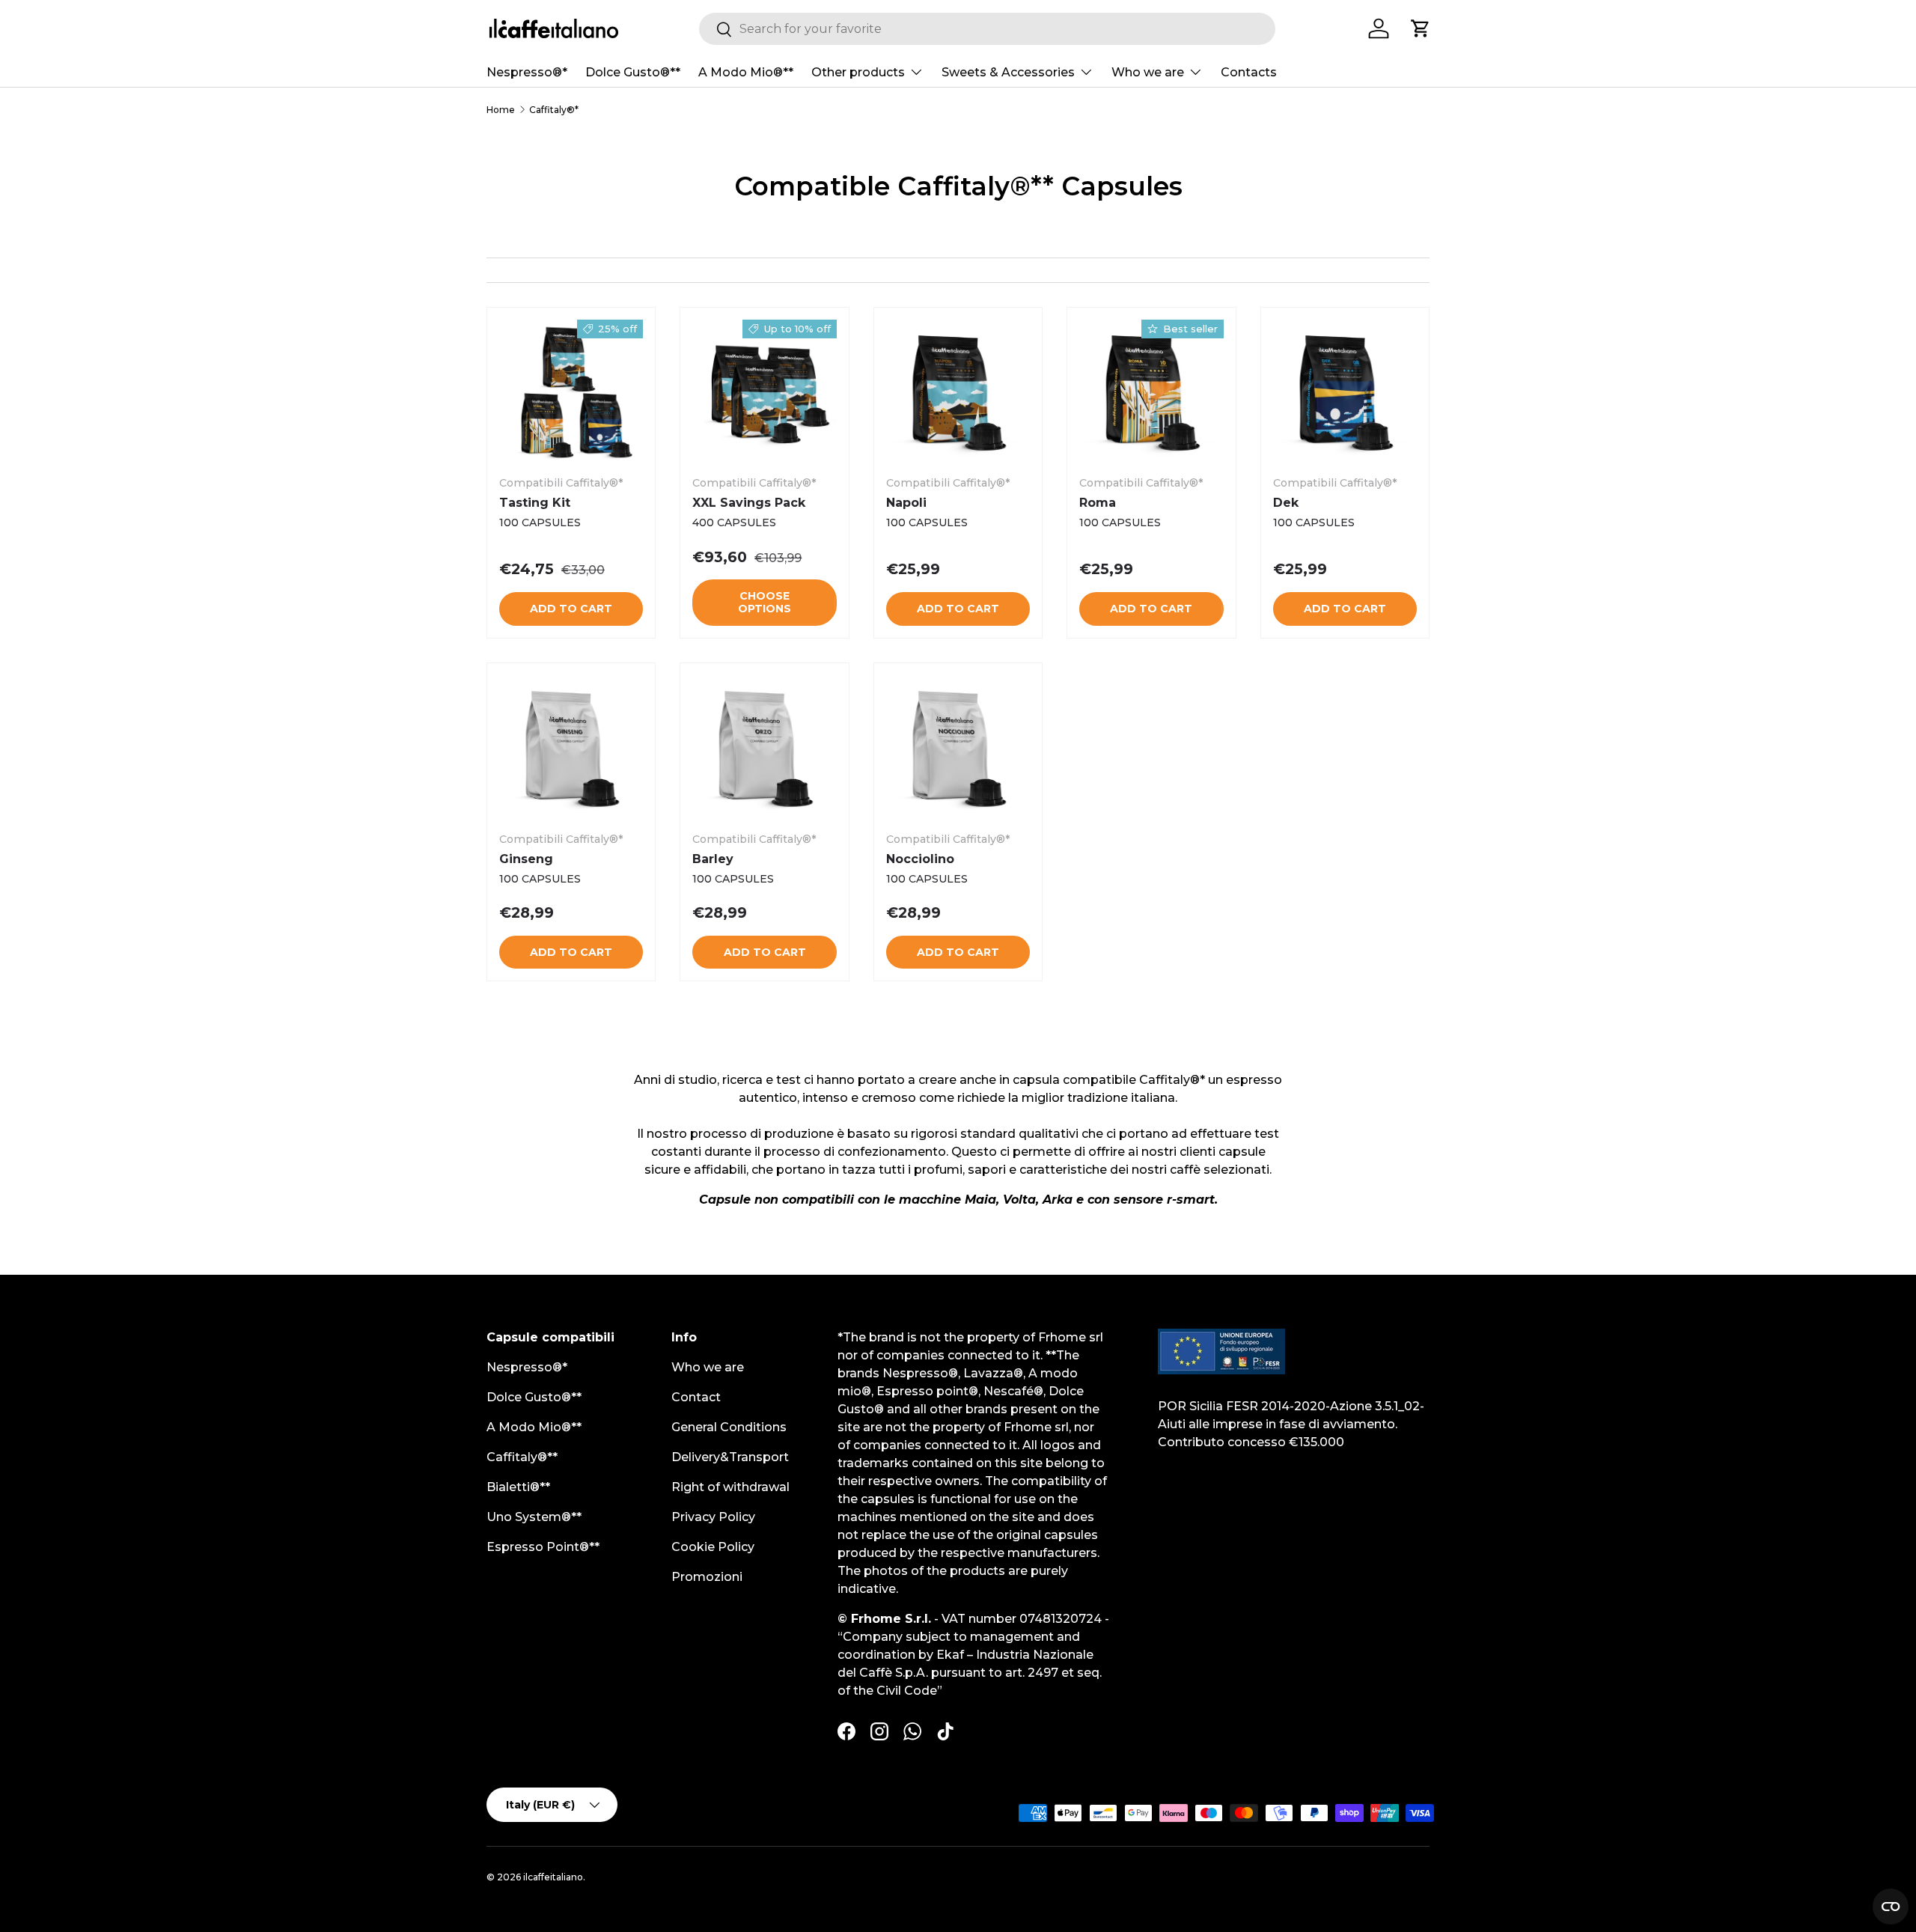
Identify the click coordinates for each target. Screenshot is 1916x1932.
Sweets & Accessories (1008, 72)
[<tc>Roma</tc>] (1151, 391)
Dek (1286, 503)
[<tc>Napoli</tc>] (958, 391)
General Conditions (729, 1427)
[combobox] (987, 29)
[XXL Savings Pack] (764, 391)
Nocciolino (920, 859)
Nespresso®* (527, 72)
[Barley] (764, 747)
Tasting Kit (535, 503)
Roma (1098, 503)
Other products (858, 72)
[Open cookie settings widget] (1891, 1907)
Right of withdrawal (730, 1487)
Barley (713, 859)
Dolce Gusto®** (633, 72)
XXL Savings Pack (749, 503)
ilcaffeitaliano (553, 1877)
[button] (1421, 28)
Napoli (906, 503)
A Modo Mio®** (746, 72)
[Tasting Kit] (571, 391)
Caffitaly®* (554, 110)
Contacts (1249, 72)
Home (501, 110)
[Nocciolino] (958, 747)
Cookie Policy (713, 1547)
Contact (696, 1397)
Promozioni (707, 1577)
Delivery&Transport (730, 1457)
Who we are (1148, 72)
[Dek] (1345, 391)
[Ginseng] (571, 747)
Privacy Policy (713, 1517)
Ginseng (526, 859)
